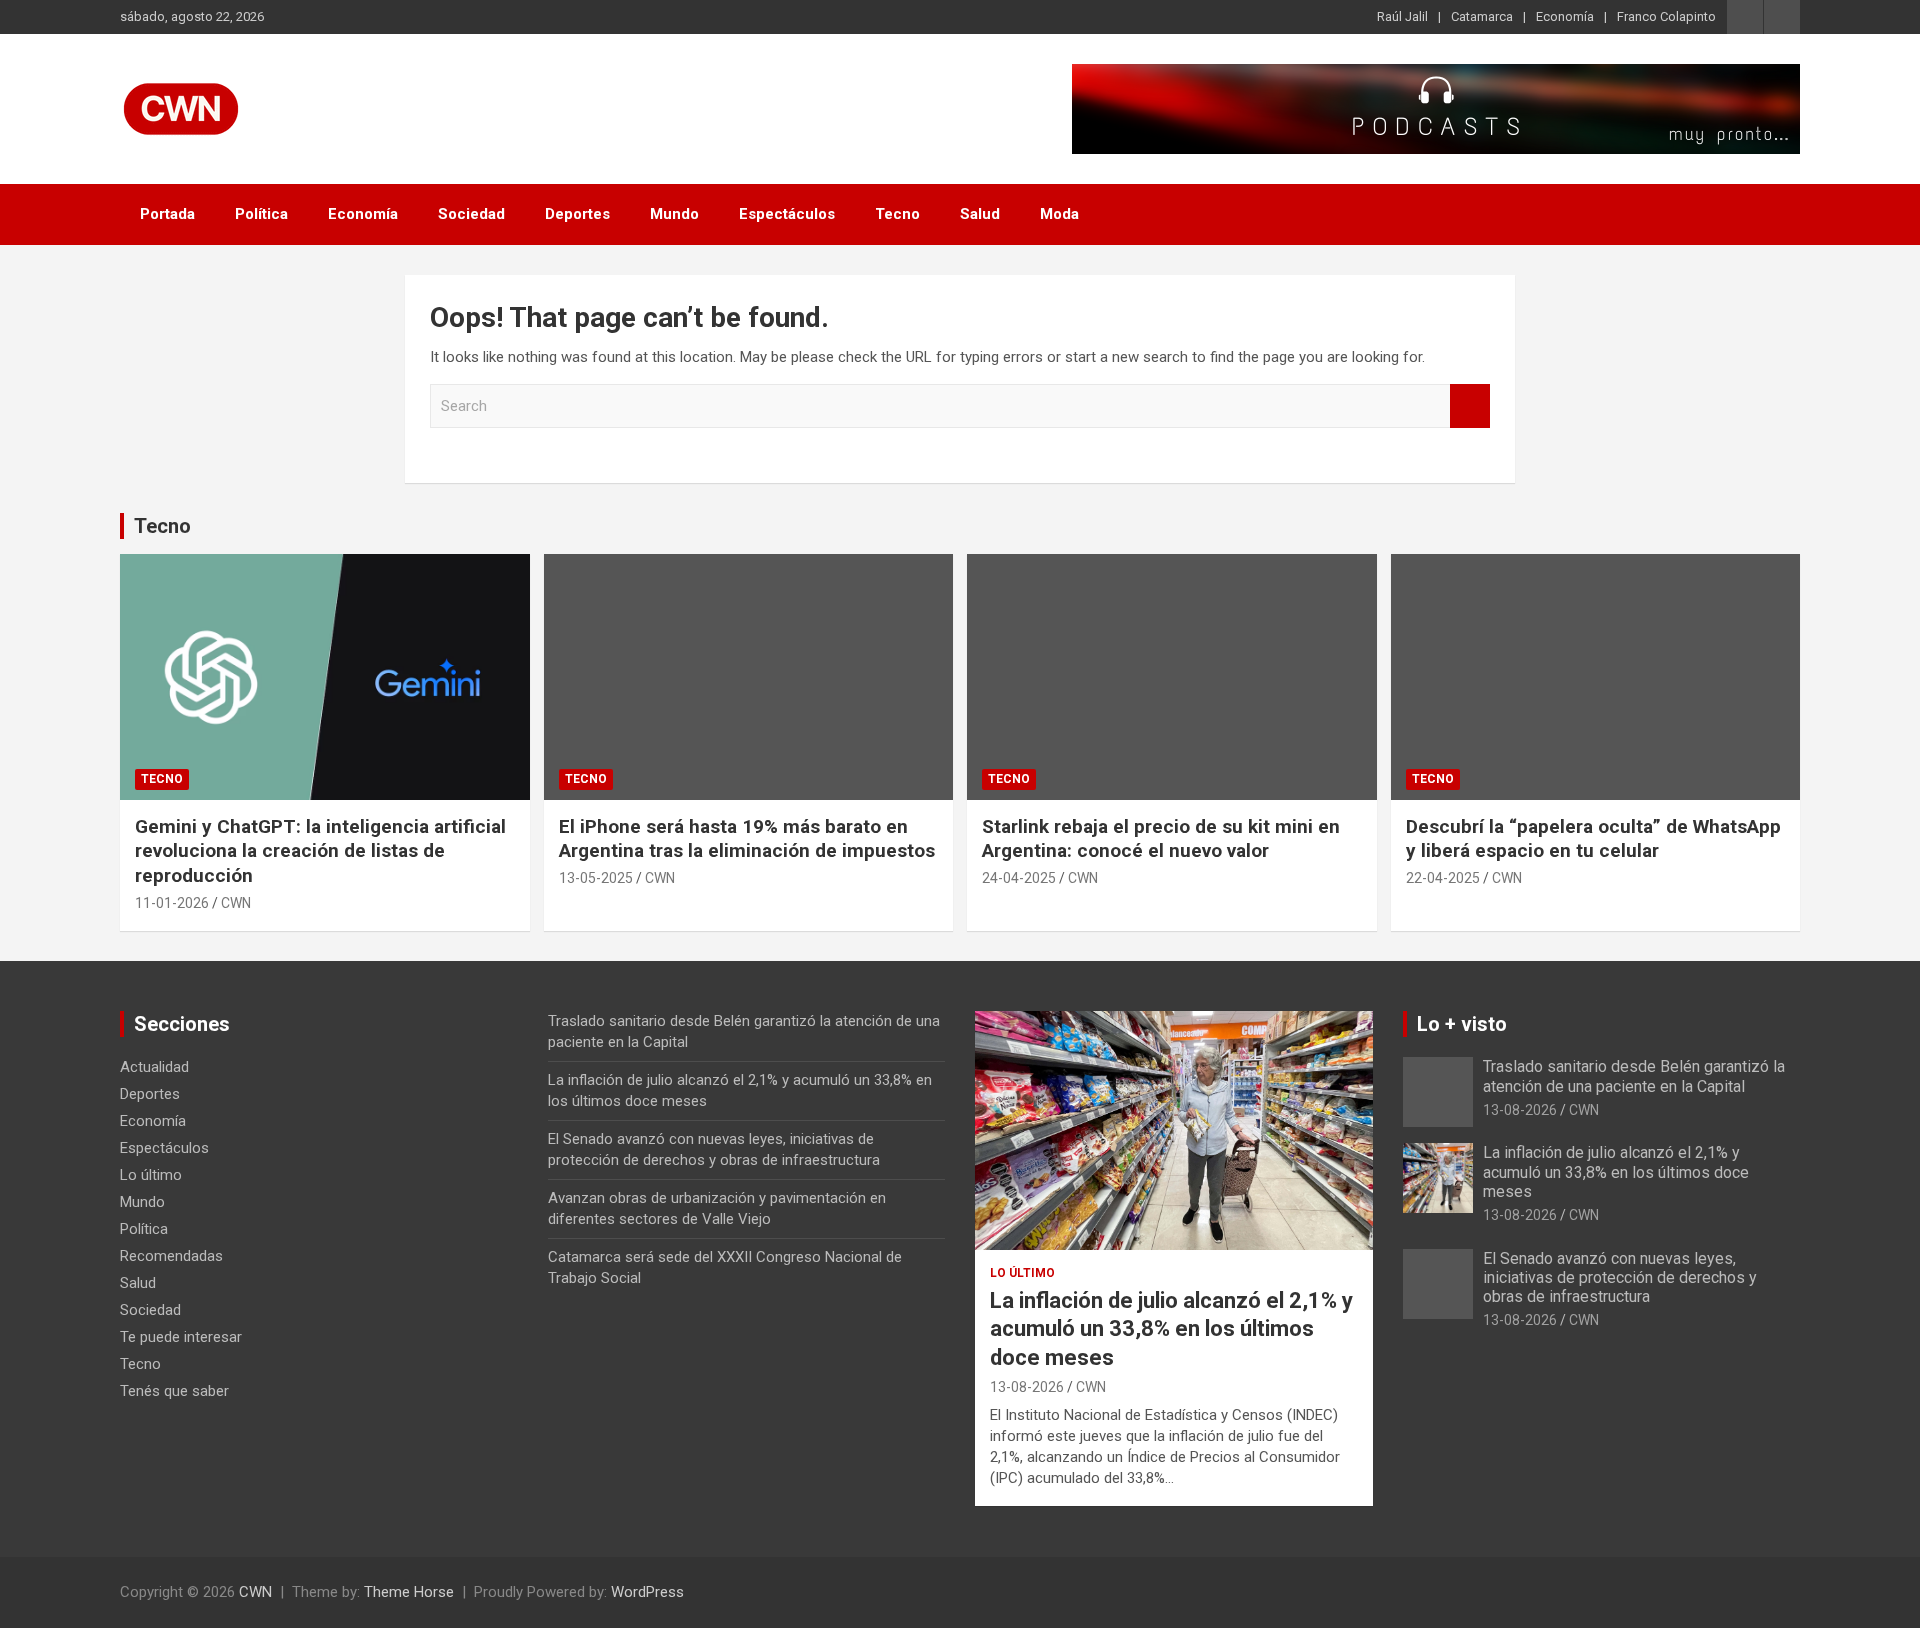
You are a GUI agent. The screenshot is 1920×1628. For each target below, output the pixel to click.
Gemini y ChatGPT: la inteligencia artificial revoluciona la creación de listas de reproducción (320, 851)
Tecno (897, 214)
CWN (236, 903)
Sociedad (471, 214)
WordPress (647, 1592)
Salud (980, 214)
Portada (167, 214)
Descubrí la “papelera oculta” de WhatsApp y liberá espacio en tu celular (1593, 839)
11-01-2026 (172, 903)
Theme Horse (409, 1592)
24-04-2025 (1019, 878)
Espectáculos (787, 214)
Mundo (674, 214)
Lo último (151, 1175)
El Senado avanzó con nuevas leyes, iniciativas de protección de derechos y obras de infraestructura (1620, 1277)
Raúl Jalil (1402, 16)
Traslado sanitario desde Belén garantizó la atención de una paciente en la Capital (1634, 1076)
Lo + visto (1462, 1024)
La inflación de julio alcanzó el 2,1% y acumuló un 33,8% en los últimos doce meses (1171, 1329)
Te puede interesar (181, 1337)
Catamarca (1482, 16)
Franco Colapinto (1666, 16)
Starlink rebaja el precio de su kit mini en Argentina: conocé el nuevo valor (1161, 839)
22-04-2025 (1443, 878)
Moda (1059, 214)
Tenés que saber (174, 1391)
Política (261, 214)
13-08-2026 (1027, 1387)
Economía (1565, 16)
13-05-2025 (596, 878)
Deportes (577, 214)
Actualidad (154, 1067)
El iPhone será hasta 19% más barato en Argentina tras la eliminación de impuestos (747, 839)
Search (1470, 406)
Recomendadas (171, 1256)
